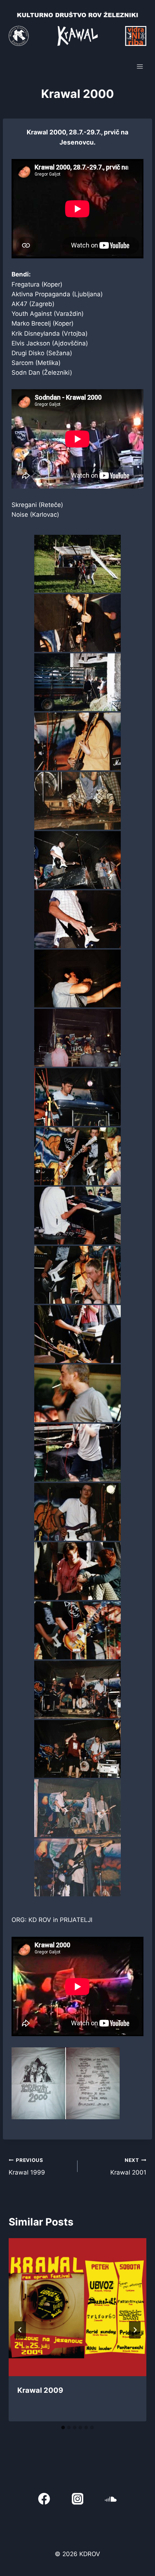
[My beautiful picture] (77, 564)
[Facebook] (44, 2499)
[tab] (63, 2427)
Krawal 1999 (27, 2167)
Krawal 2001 (128, 2167)
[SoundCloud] (111, 2499)
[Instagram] (78, 2499)
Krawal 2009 (40, 2390)
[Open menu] (140, 66)
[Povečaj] (110, 2057)
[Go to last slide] (20, 2330)
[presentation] (77, 2307)
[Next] (135, 2330)
